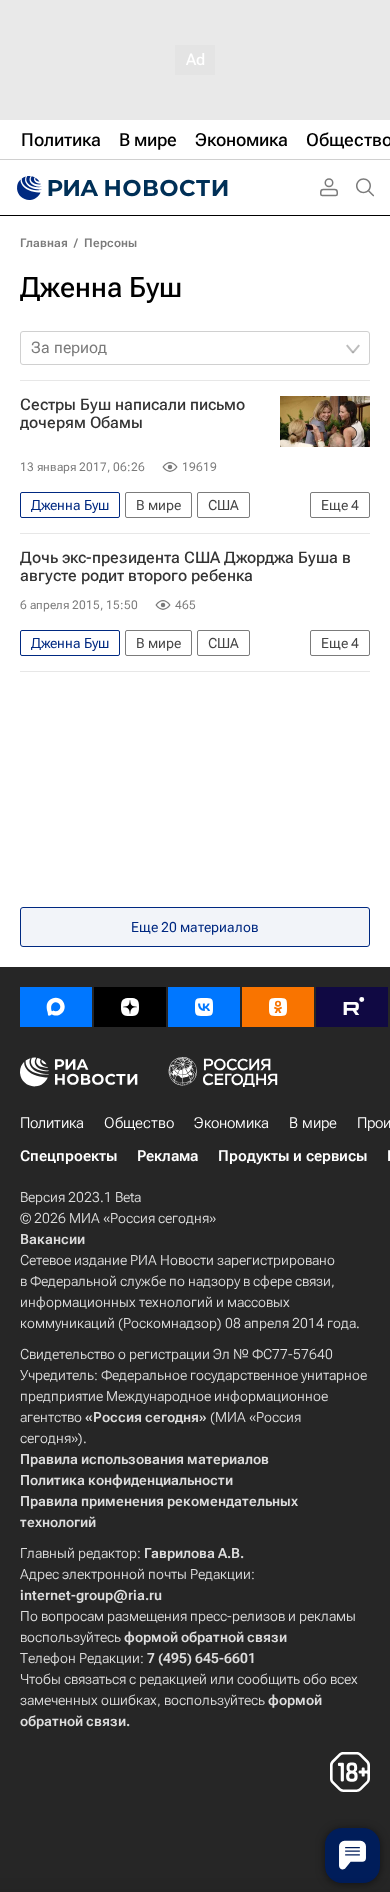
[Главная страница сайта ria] (120, 188)
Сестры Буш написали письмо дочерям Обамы (132, 414)
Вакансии (52, 1239)
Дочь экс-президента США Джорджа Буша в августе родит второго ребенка (185, 567)
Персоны (110, 243)
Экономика (231, 1123)
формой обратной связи (205, 1637)
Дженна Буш (101, 287)
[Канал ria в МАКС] (56, 1007)
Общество (139, 1123)
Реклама (167, 1156)
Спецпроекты (68, 1156)
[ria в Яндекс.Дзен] (130, 1007)
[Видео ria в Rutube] (352, 1007)
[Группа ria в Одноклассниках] (278, 1007)
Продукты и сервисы (292, 1156)
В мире (313, 1123)
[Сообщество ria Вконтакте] (204, 1007)
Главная (44, 243)
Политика (52, 1123)
